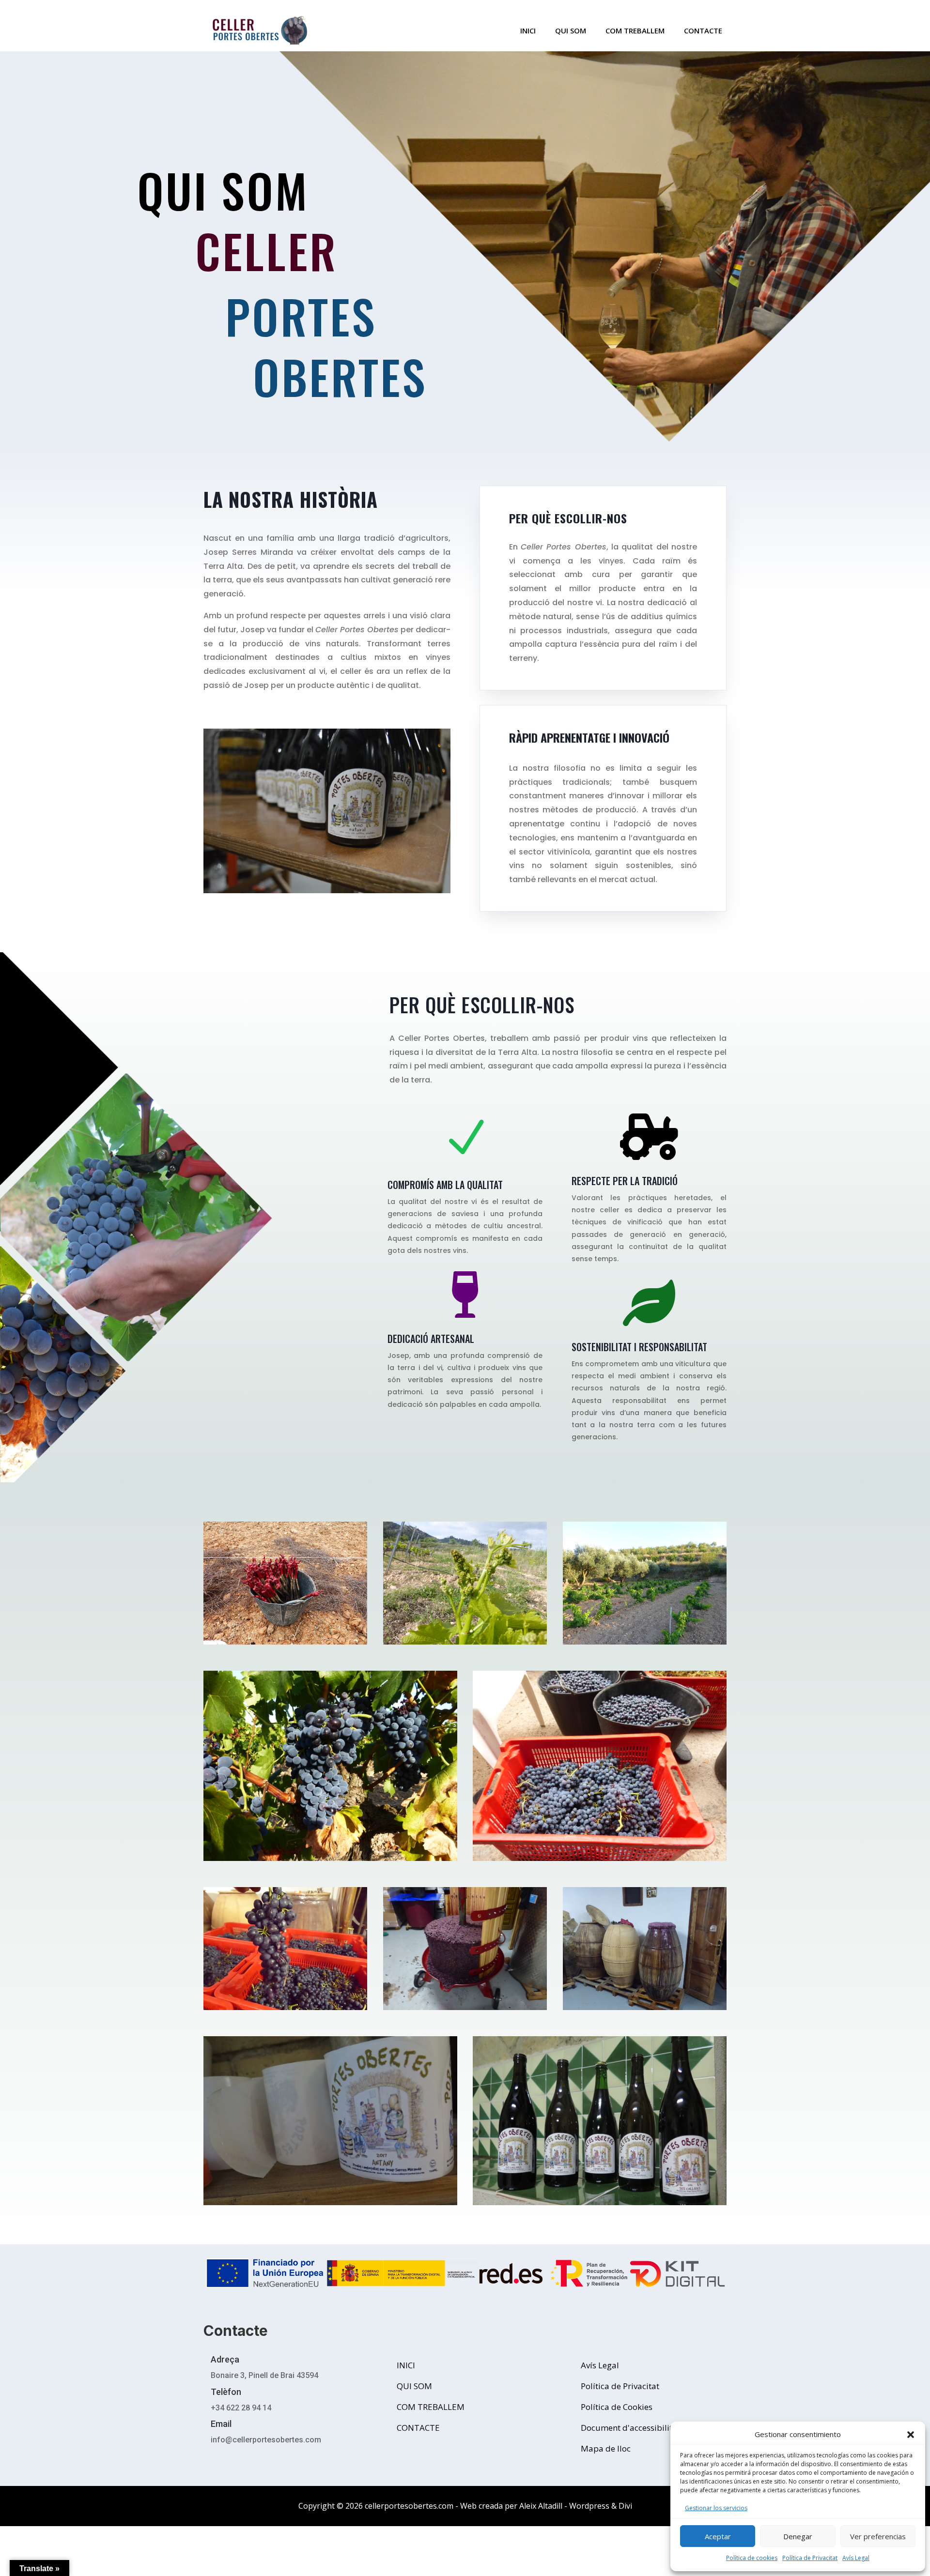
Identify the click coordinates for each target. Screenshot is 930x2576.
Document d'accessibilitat (630, 2428)
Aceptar (718, 2536)
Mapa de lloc (606, 2448)
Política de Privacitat (810, 2558)
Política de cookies (752, 2558)
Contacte (703, 31)
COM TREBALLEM (635, 31)
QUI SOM (414, 2386)
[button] (911, 2435)
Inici (528, 31)
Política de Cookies (617, 2407)
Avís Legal (856, 2558)
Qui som (571, 31)
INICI (406, 2365)
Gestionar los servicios (716, 2508)
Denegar (798, 2536)
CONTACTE (418, 2428)
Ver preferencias (878, 2536)
